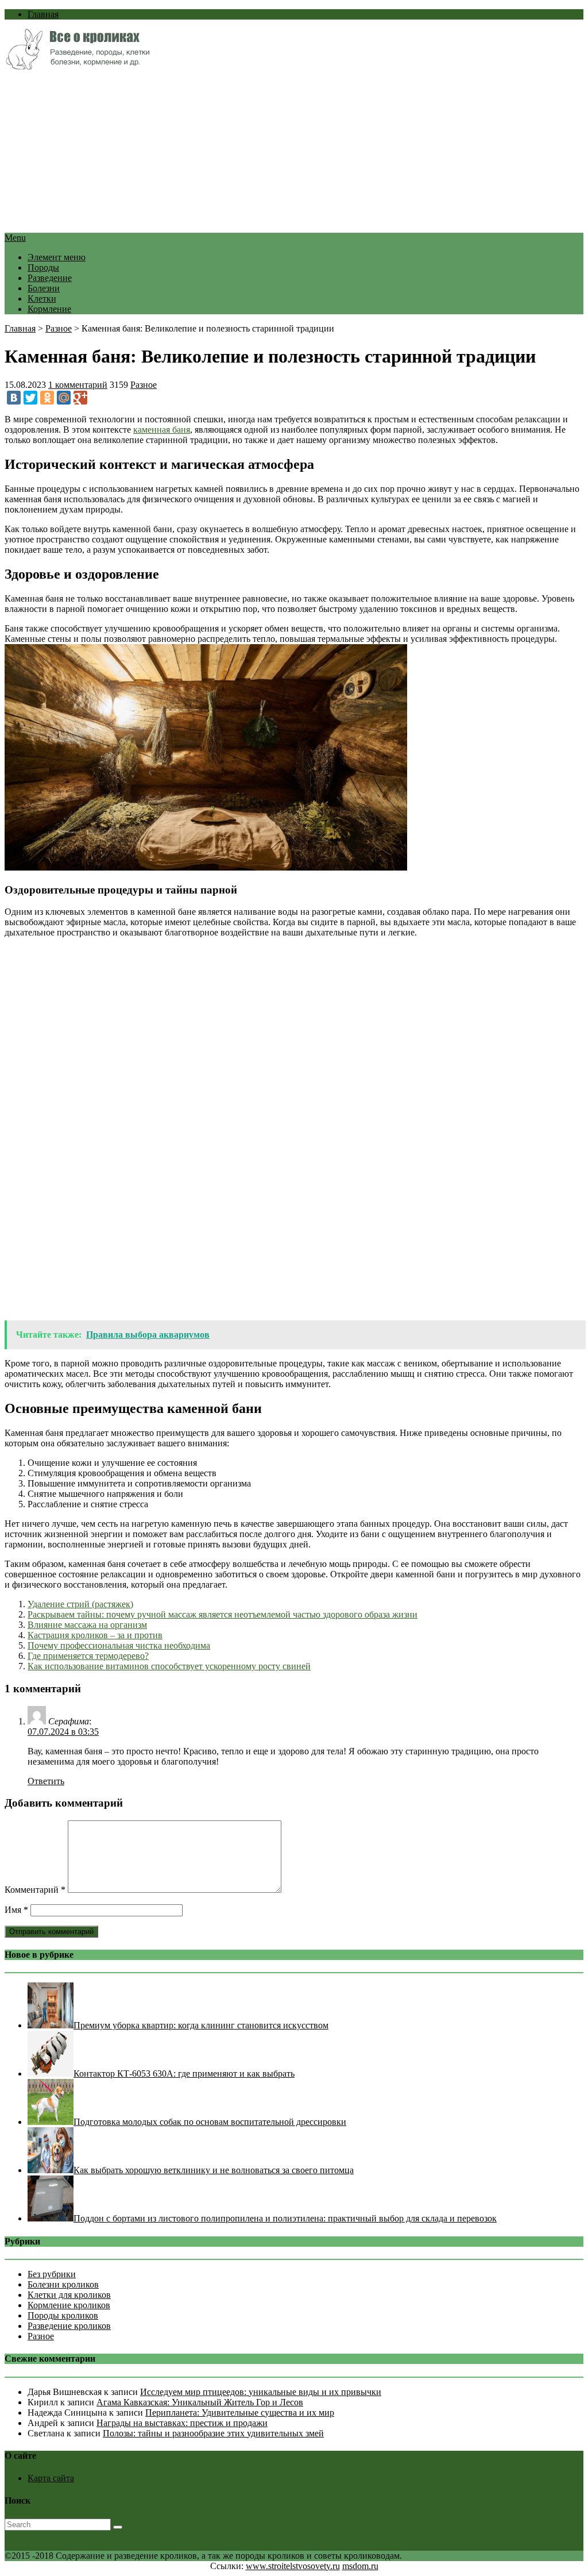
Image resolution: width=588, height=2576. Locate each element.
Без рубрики (52, 2274)
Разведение (50, 278)
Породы (43, 267)
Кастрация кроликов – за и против (95, 1635)
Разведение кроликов (69, 2326)
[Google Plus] (80, 398)
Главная (43, 14)
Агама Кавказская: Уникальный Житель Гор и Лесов (200, 2402)
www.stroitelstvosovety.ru (293, 2566)
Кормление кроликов (69, 2305)
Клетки (42, 299)
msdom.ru (360, 2566)
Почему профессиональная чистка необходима (119, 1645)
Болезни (44, 288)
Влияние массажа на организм (87, 1625)
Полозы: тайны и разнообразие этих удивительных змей (213, 2433)
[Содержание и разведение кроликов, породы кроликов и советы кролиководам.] (77, 66)
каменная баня (162, 430)
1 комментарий (78, 385)
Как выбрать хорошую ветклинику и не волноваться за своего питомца (214, 2170)
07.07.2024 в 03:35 (63, 1732)
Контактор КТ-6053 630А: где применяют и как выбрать (184, 2073)
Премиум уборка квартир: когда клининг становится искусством (201, 2025)
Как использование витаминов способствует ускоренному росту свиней (169, 1666)
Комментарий (35, 1890)
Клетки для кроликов (69, 2295)
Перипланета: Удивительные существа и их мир (240, 2413)
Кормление (49, 309)
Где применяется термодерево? (88, 1656)
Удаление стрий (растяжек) (80, 1604)
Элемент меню (57, 257)
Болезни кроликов (63, 2284)
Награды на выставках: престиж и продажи (182, 2423)
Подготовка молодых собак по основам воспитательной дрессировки (210, 2122)
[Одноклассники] (47, 398)
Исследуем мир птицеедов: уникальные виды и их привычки (261, 2392)
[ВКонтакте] (14, 398)
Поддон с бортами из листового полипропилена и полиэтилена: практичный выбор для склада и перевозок (285, 2218)
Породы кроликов (63, 2315)
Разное (59, 328)
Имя (16, 1910)
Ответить (46, 1781)
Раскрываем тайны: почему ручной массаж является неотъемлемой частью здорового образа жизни (223, 1614)
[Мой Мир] (64, 398)
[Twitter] (30, 398)
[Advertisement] (294, 152)
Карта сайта (51, 2478)
